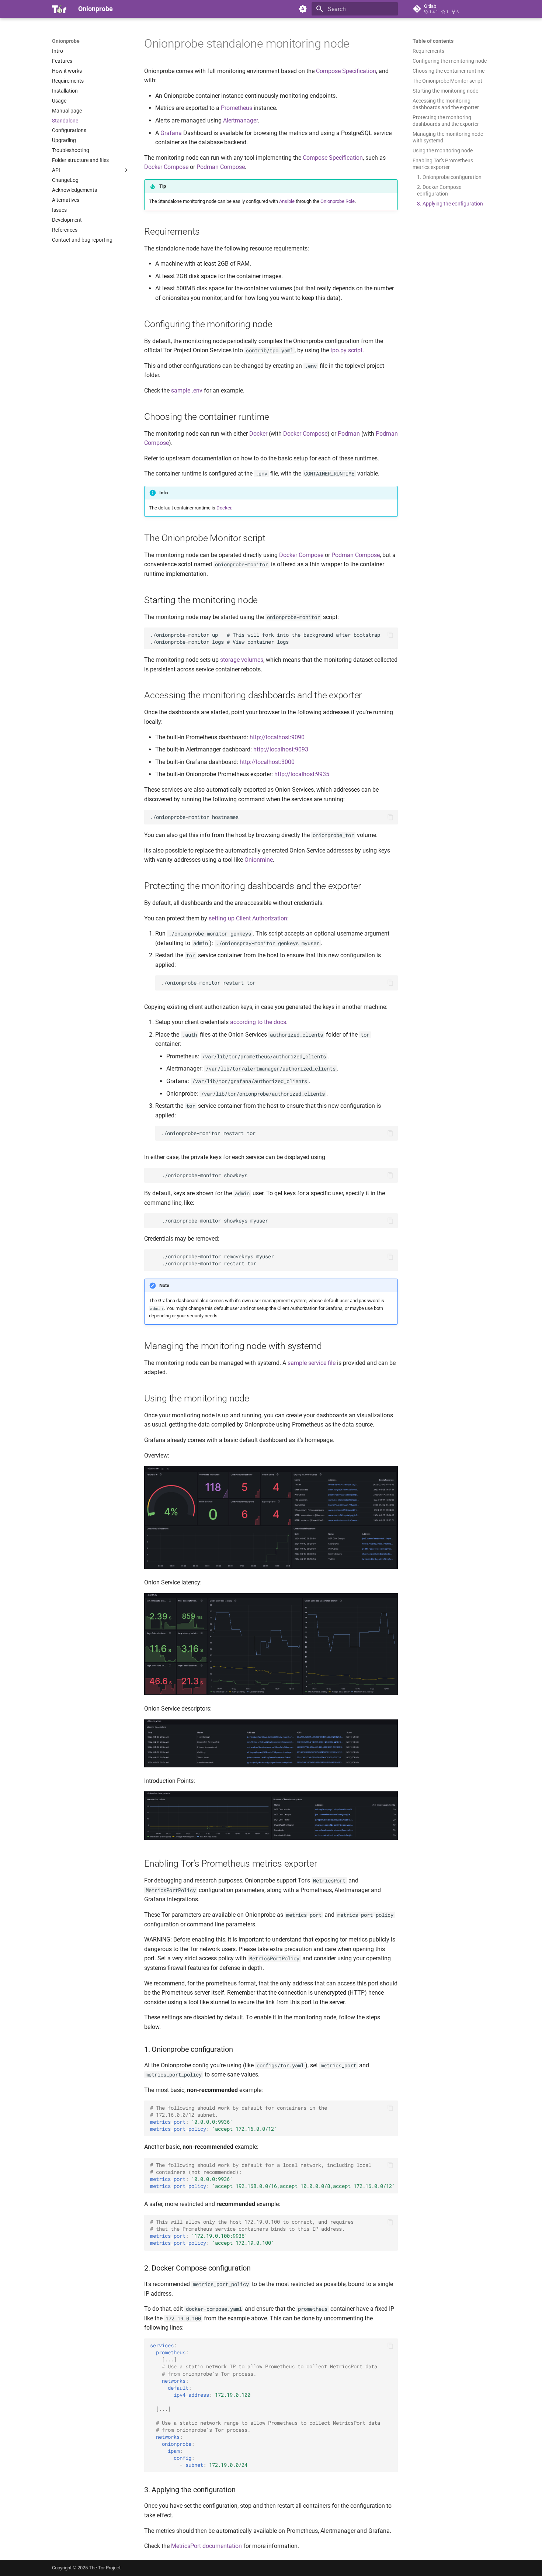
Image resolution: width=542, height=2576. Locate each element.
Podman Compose (221, 167)
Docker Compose (166, 167)
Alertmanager (240, 120)
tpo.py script (346, 350)
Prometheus (237, 108)
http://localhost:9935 (302, 774)
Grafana (171, 133)
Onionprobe (66, 41)
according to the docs (258, 1022)
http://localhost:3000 (267, 762)
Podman (349, 434)
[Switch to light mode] (303, 9)
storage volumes (242, 660)
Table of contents (433, 41)
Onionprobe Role (338, 201)
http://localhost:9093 (281, 749)
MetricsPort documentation (206, 2546)
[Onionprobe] (59, 9)
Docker (258, 434)
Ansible (287, 201)
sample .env (187, 390)
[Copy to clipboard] (390, 635)
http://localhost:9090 (277, 737)
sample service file (312, 1363)
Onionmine (259, 860)
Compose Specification (346, 71)
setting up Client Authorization (248, 918)
